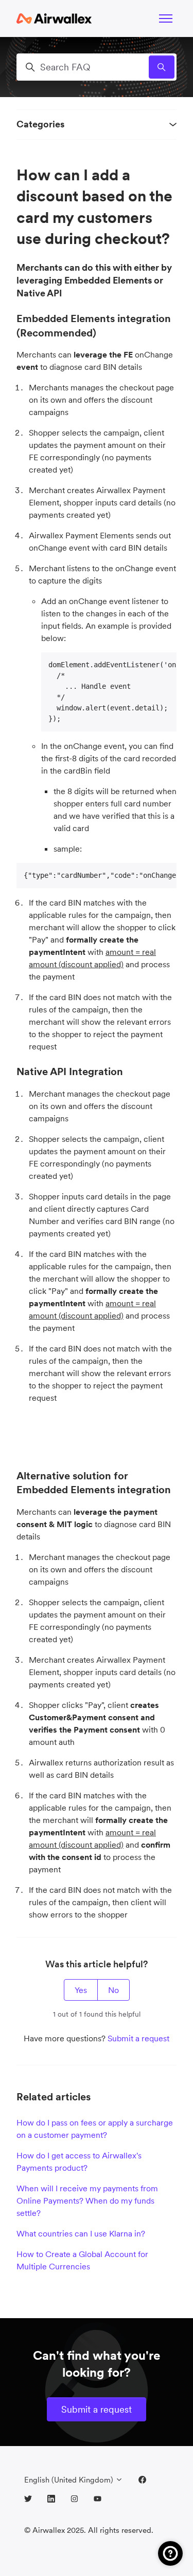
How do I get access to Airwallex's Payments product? (79, 2161)
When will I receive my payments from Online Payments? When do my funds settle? (87, 2201)
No (113, 1990)
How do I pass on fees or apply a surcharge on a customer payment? (95, 2129)
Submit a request (138, 2038)
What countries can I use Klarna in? (81, 2233)
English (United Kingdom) (70, 2480)
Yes (81, 1990)
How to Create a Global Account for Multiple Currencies (82, 2260)
